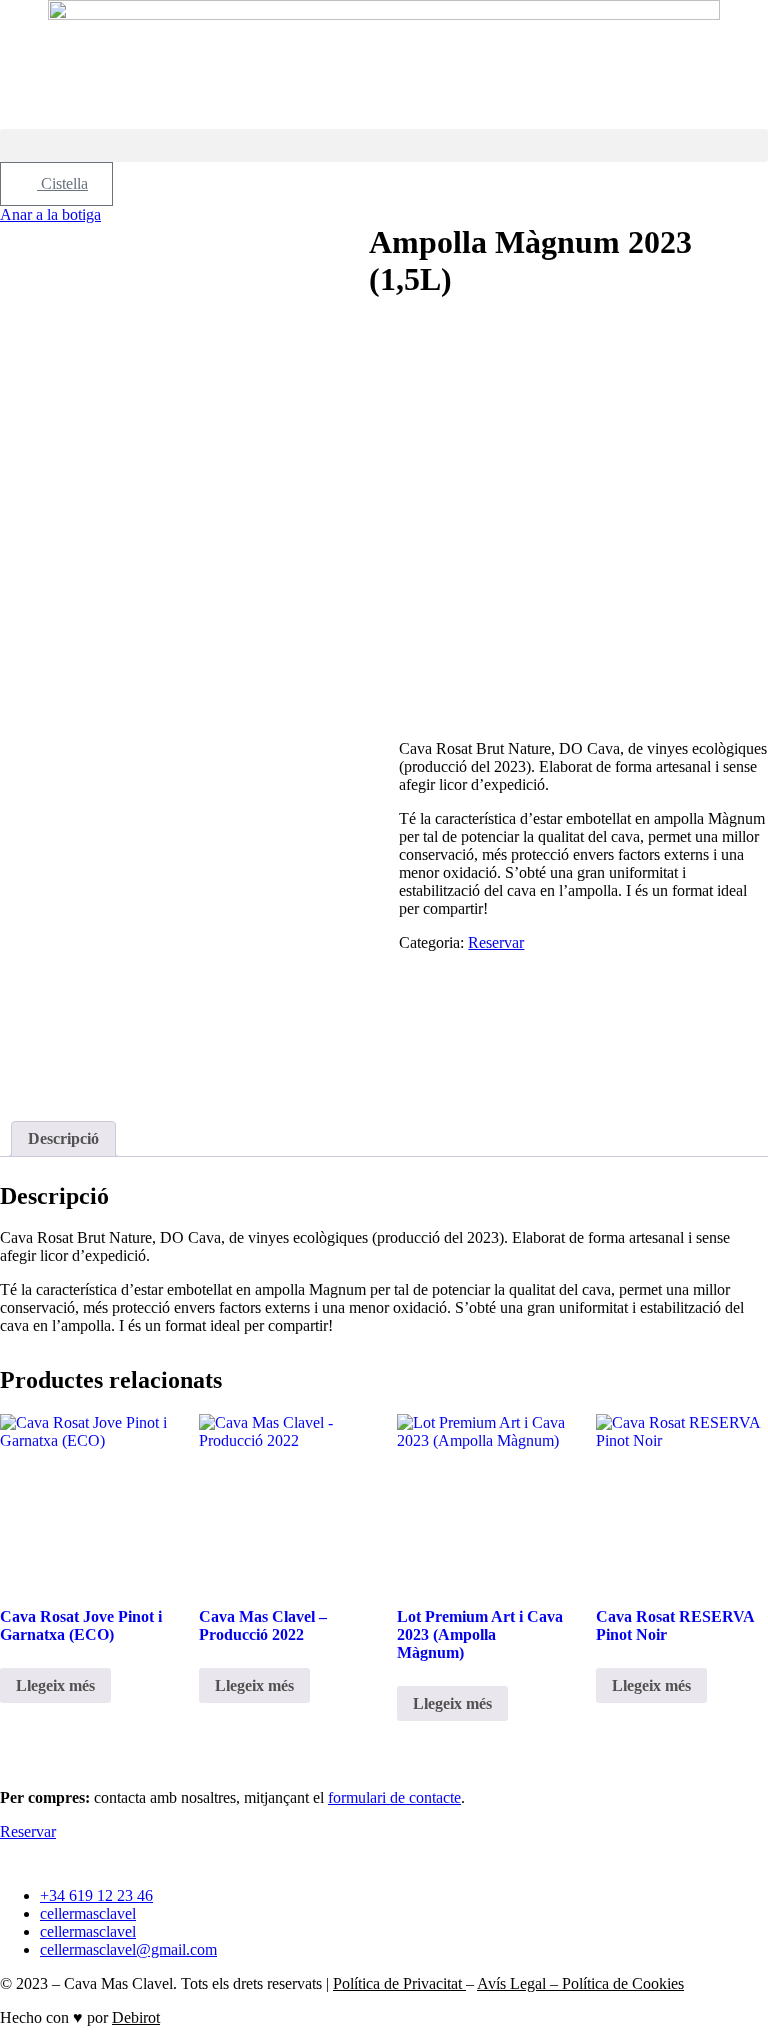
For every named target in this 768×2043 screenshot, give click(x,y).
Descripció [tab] (63, 1138)
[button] (384, 145)
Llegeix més (55, 1685)
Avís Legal (513, 1983)
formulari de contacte (394, 1797)
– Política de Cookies (617, 1983)
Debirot (136, 2017)
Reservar (496, 942)
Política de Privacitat (399, 1983)
